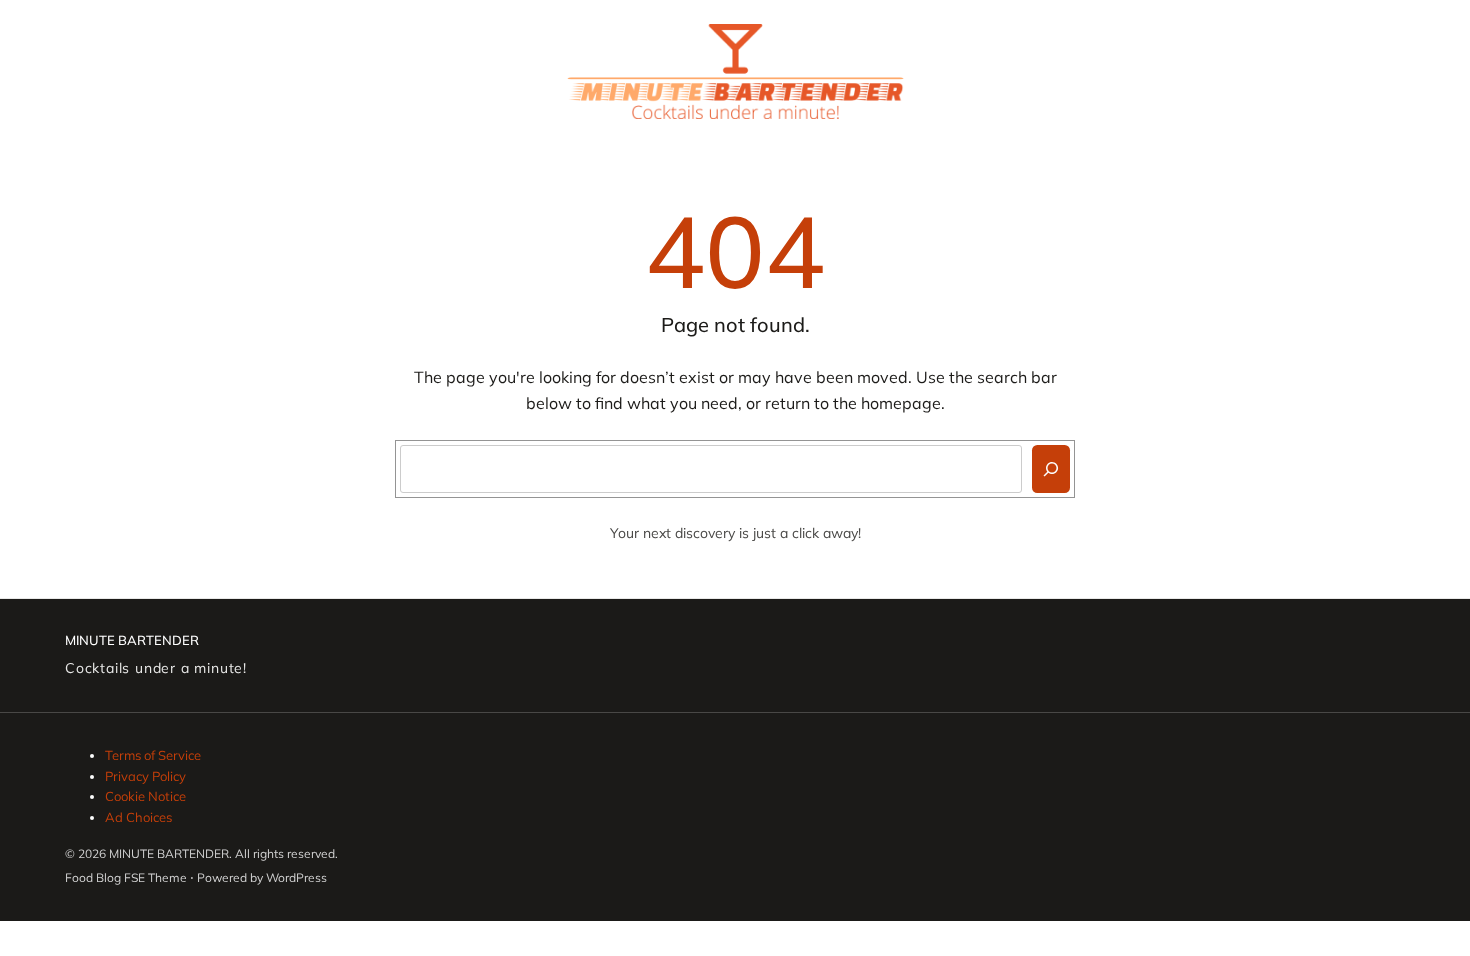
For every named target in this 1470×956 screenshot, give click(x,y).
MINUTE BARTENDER (132, 640)
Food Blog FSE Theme (126, 877)
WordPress (296, 877)
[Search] (1051, 469)
